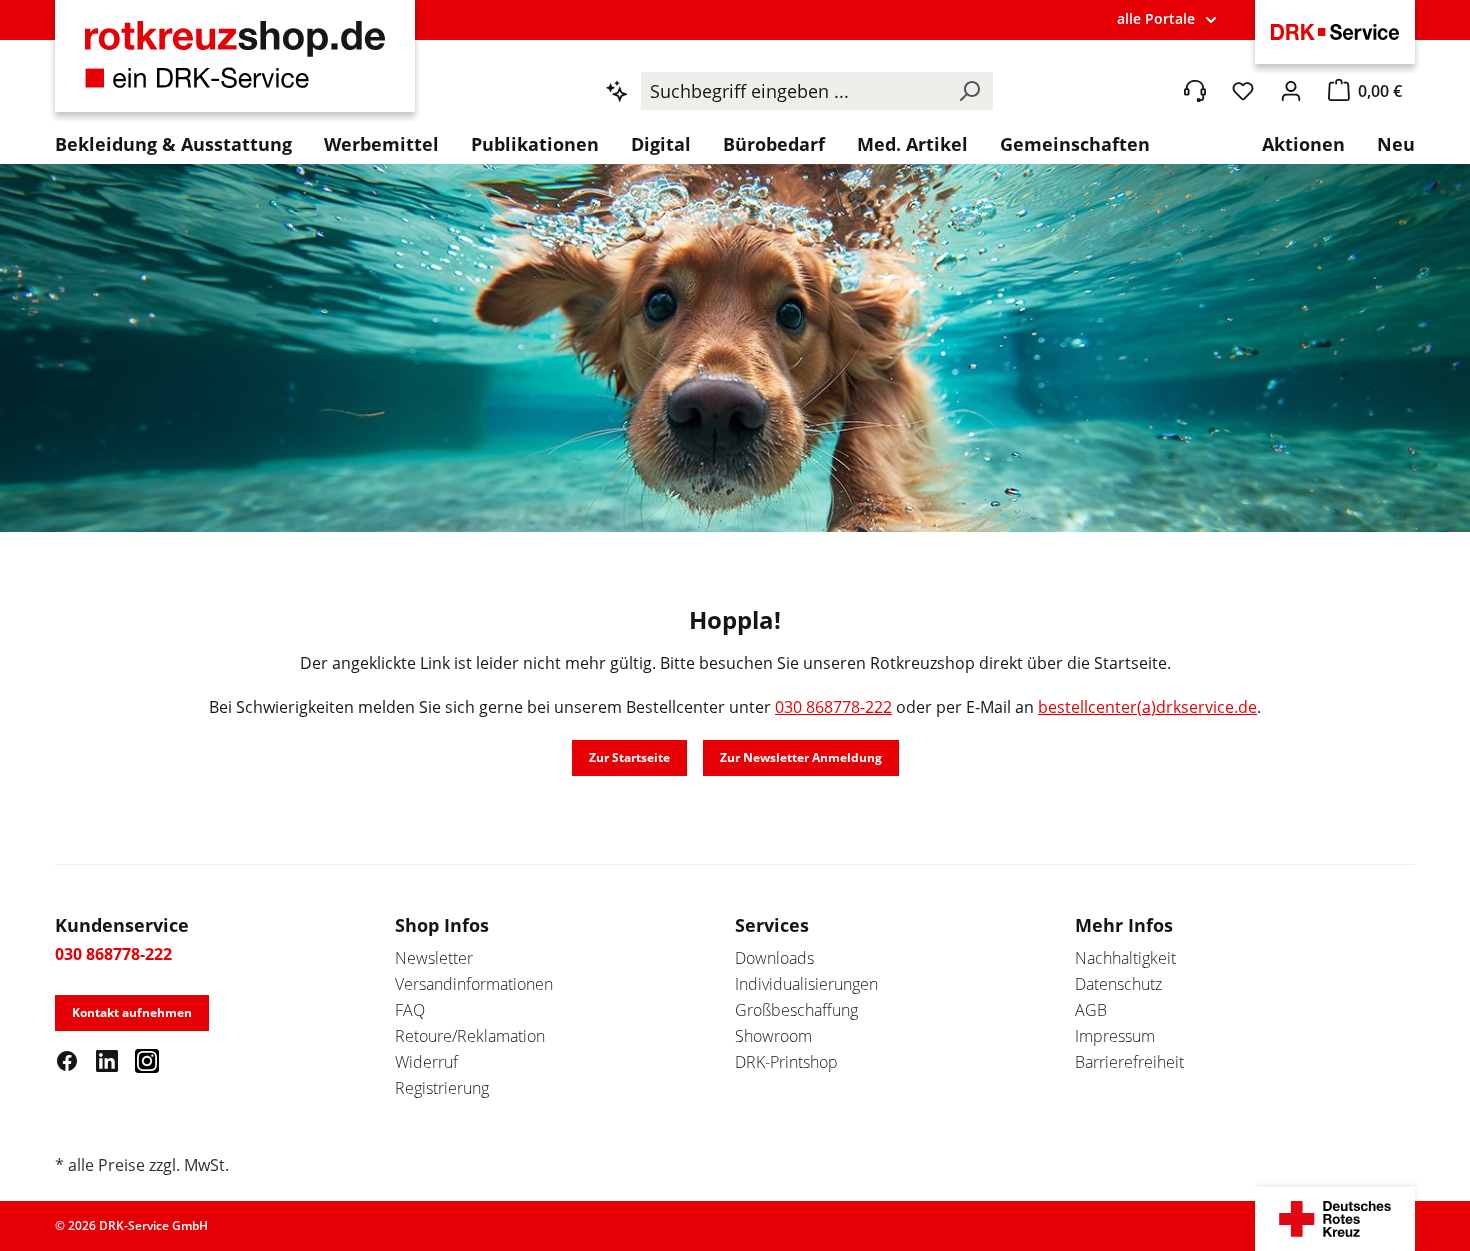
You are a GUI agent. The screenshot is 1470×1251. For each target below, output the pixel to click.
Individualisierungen (806, 984)
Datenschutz (1118, 984)
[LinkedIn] (107, 1060)
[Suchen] (969, 91)
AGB (1091, 1010)
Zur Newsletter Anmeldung (801, 757)
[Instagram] (147, 1060)
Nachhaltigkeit (1125, 958)
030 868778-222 (833, 707)
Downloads (774, 958)
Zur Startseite (629, 757)
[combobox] (793, 91)
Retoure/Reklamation (470, 1036)
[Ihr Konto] (1291, 91)
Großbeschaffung (796, 1010)
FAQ (410, 1010)
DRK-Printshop (786, 1062)
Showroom (773, 1036)
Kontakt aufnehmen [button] (132, 1012)
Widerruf (426, 1062)
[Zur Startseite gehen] (235, 66)
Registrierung (442, 1088)
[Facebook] (67, 1060)
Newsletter (434, 958)
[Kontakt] (1195, 91)
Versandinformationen (474, 984)
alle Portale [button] (1156, 18)
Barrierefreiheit (1129, 1062)
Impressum (1115, 1036)
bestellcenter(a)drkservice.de (1147, 707)
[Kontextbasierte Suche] (617, 91)
